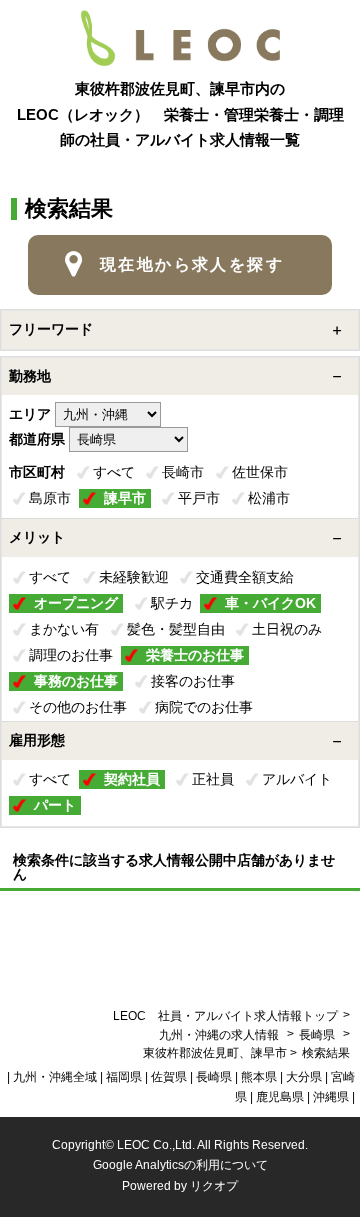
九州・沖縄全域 (55, 1077)
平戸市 (199, 498)
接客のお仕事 (193, 681)
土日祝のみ (287, 629)
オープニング (76, 603)
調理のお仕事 (71, 655)
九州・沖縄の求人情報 (220, 1035)
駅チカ (172, 603)
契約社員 (132, 779)
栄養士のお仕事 (195, 655)
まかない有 (64, 629)
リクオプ (214, 1186)
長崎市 (183, 472)
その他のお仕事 (78, 707)
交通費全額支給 (245, 577)
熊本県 (259, 1077)
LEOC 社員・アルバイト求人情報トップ (225, 1016)
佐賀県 (169, 1077)
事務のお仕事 (76, 681)
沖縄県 (331, 1097)
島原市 (50, 498)
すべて (114, 472)
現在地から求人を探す (192, 264)
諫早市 (125, 498)
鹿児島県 (280, 1097)
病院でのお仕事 (204, 707)
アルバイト (297, 779)
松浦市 (269, 498)
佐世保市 (260, 472)
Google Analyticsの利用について (180, 1165)
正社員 (213, 779)
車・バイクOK (270, 603)
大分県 (304, 1077)
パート (55, 805)
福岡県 (124, 1077)
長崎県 (317, 1035)
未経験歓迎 (134, 577)
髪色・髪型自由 (176, 629)
